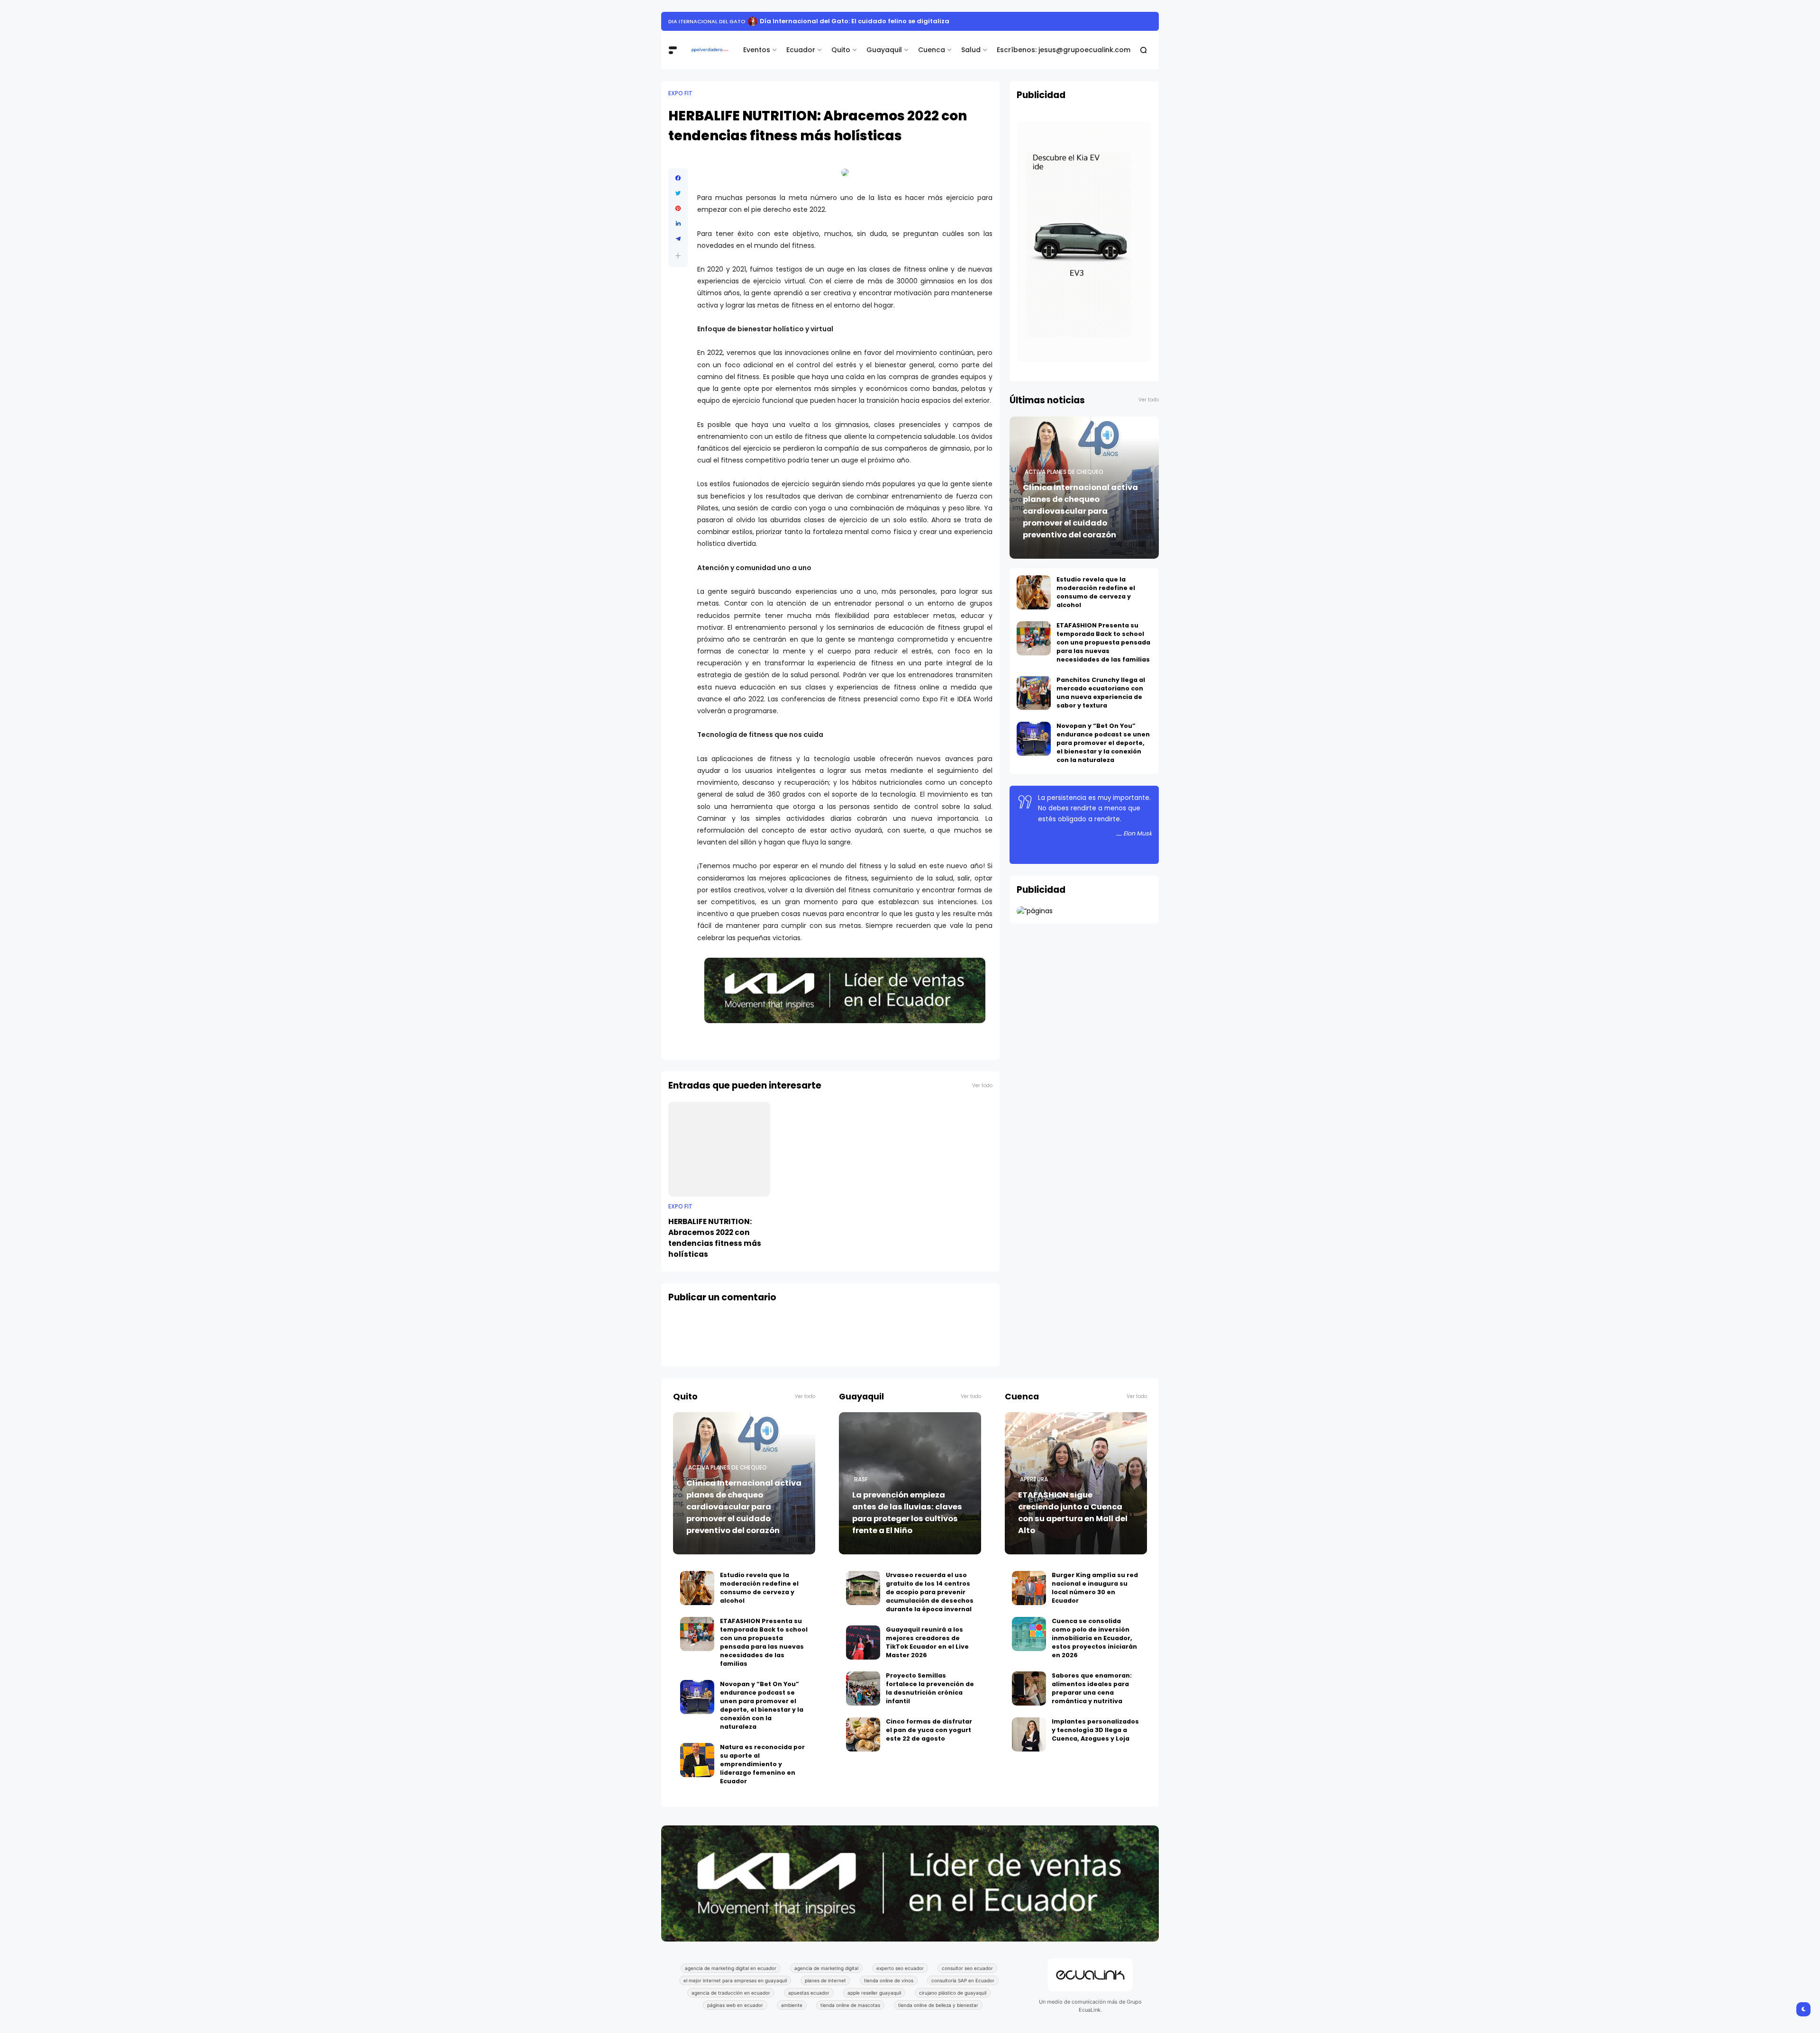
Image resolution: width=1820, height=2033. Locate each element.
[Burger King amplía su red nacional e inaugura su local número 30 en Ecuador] (1029, 1588)
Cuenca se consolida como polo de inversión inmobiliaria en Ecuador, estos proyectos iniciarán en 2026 (1094, 1638)
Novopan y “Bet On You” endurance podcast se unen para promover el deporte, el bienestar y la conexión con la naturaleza (1103, 743)
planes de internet (825, 1980)
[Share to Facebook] (678, 178)
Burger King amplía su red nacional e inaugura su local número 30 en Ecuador (1095, 1588)
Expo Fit (680, 93)
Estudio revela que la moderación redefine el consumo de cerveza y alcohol (1096, 592)
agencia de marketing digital (826, 1968)
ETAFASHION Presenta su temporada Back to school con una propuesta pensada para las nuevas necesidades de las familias (1103, 642)
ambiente (792, 2005)
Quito (841, 50)
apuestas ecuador (809, 1993)
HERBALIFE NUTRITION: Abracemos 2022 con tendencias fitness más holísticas (715, 1238)
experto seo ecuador (900, 1968)
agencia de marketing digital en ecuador (731, 1968)
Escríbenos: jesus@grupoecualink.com (1064, 50)
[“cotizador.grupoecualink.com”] (1035, 911)
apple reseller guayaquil (874, 1993)
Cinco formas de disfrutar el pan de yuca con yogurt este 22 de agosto (929, 1730)
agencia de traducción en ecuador (731, 1993)
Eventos (757, 50)
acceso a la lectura (699, 21)
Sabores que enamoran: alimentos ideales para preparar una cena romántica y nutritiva (1092, 1688)
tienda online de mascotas (850, 2005)
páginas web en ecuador (735, 2005)
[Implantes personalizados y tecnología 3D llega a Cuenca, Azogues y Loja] (1029, 1734)
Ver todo (982, 1085)
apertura (1034, 1479)
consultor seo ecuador (967, 1968)
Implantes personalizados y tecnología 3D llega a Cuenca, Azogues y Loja (1095, 1730)
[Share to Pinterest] (678, 209)
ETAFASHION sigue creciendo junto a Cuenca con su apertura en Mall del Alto (1073, 1513)
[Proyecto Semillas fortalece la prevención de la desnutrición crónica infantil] (863, 1688)
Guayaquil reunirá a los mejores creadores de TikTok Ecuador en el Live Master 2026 (927, 1642)
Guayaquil (884, 50)
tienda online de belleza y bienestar (938, 2005)
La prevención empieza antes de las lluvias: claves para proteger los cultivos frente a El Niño (907, 1513)
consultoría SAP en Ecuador (963, 1980)
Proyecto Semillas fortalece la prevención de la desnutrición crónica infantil (930, 1688)
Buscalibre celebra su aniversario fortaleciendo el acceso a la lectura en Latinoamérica (888, 21)
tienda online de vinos (889, 1980)
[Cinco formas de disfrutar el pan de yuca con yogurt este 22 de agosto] (863, 1734)
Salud (971, 50)
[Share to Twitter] (678, 193)
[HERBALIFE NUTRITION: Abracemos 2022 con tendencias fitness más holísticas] (719, 1149)
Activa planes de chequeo (1064, 472)
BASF (861, 1479)
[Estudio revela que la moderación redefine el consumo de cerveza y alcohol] (1034, 592)
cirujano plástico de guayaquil (953, 1993)
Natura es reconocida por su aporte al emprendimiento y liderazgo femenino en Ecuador (762, 1764)
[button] (678, 256)
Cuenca (932, 50)
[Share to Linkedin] (678, 224)
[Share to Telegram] (678, 239)
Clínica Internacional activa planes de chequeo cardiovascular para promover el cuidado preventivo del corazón (1080, 511)
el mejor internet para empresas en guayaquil (735, 1980)
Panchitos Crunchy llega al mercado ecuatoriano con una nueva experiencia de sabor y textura (1101, 693)
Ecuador (801, 50)
